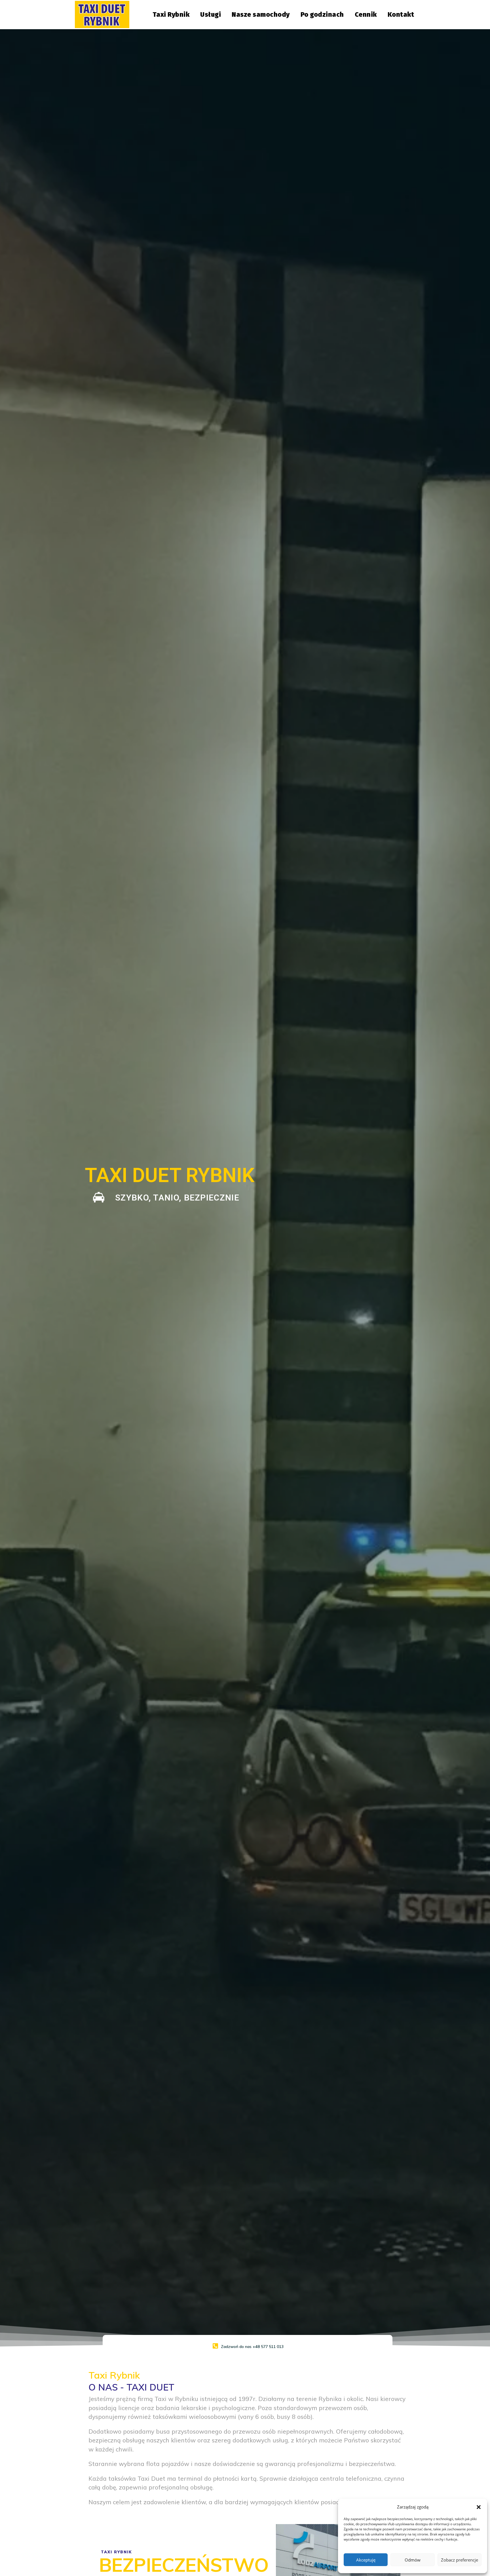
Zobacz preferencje (460, 2560)
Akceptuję (366, 2560)
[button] (479, 2507)
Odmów (413, 2560)
